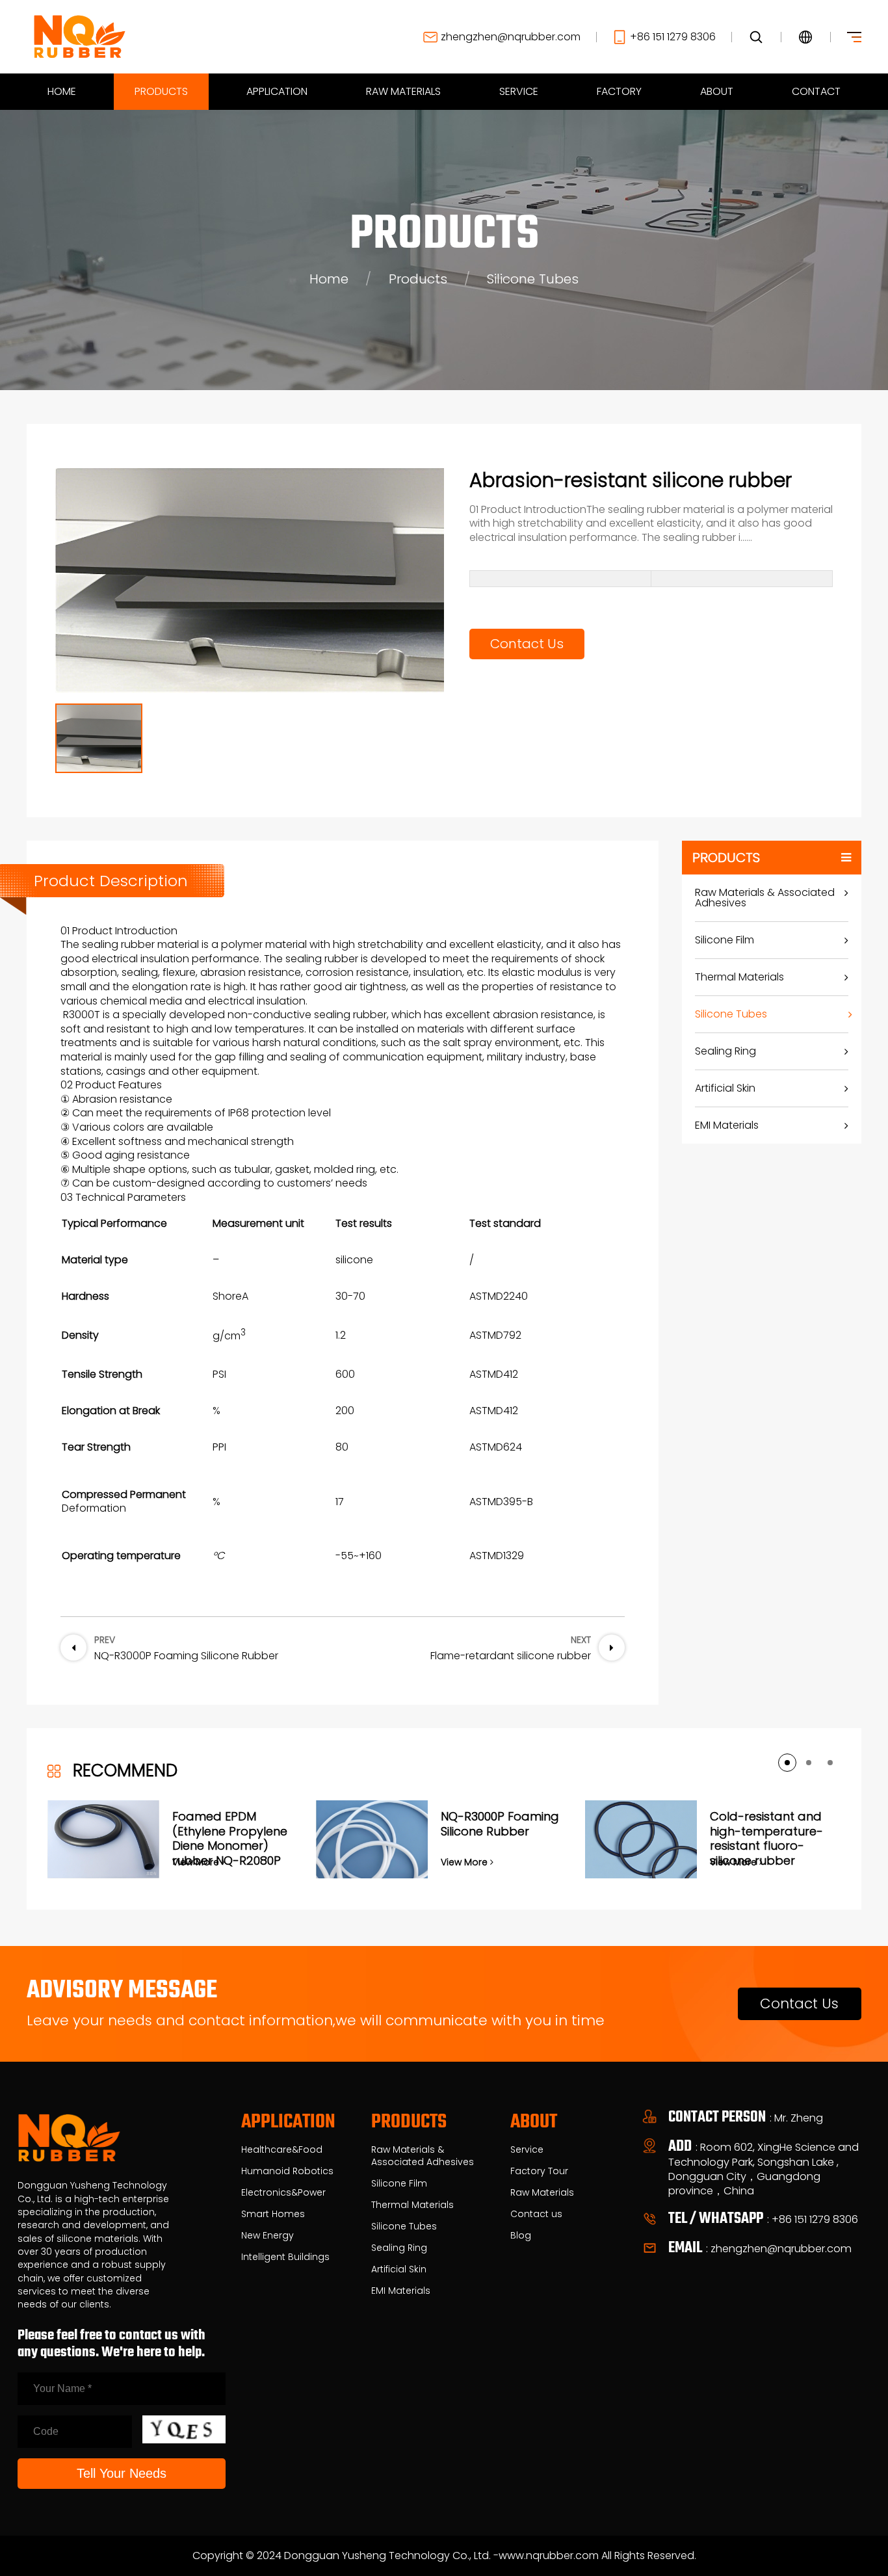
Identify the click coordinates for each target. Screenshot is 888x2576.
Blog (521, 2236)
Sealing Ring (725, 1051)
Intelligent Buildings (285, 2257)
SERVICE (519, 91)
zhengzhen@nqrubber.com (511, 37)
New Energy (268, 2236)
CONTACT (816, 91)
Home (329, 279)
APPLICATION (277, 91)
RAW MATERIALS (403, 91)
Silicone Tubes (533, 279)
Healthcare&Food (282, 2150)
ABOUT (717, 91)
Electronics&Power (283, 2193)
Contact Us (527, 644)
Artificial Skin (725, 1088)
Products (418, 279)
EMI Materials (727, 1125)
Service (527, 2150)
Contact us (536, 2214)
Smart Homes (273, 2214)
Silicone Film (725, 940)
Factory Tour (539, 2171)
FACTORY (619, 91)
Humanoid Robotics (287, 2171)
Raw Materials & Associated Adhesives (765, 898)
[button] (787, 1763)
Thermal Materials (739, 977)
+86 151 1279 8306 (673, 37)
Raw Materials (542, 2193)
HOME (62, 91)
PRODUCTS (161, 91)
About (534, 2123)
